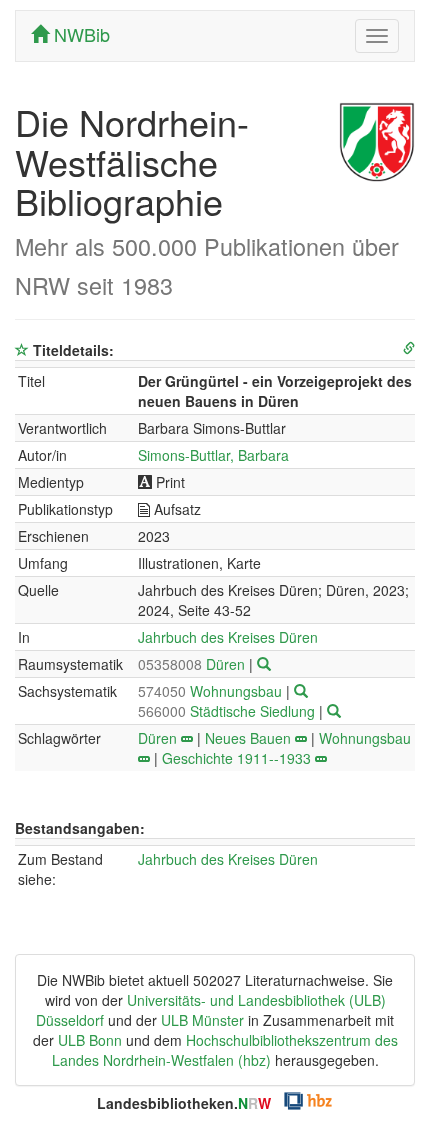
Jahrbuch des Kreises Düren (228, 637)
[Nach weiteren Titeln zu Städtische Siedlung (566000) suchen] (334, 711)
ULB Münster (202, 1020)
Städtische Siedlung (228, 711)
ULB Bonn (90, 1040)
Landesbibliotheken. (184, 1103)
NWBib (79, 34)
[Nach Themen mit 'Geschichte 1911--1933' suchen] (321, 758)
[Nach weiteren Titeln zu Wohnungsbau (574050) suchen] (301, 691)
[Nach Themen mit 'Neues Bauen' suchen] (301, 738)
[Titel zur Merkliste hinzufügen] (22, 350)
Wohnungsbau (212, 691)
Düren (193, 664)
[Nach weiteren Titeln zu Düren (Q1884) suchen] (264, 664)
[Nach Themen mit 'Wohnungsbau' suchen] (144, 758)
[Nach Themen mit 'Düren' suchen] (187, 738)
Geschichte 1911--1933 (236, 758)
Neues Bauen (248, 738)
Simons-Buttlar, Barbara (213, 455)
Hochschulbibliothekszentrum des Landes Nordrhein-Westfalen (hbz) (225, 1050)
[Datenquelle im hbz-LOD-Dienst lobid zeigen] (409, 348)
